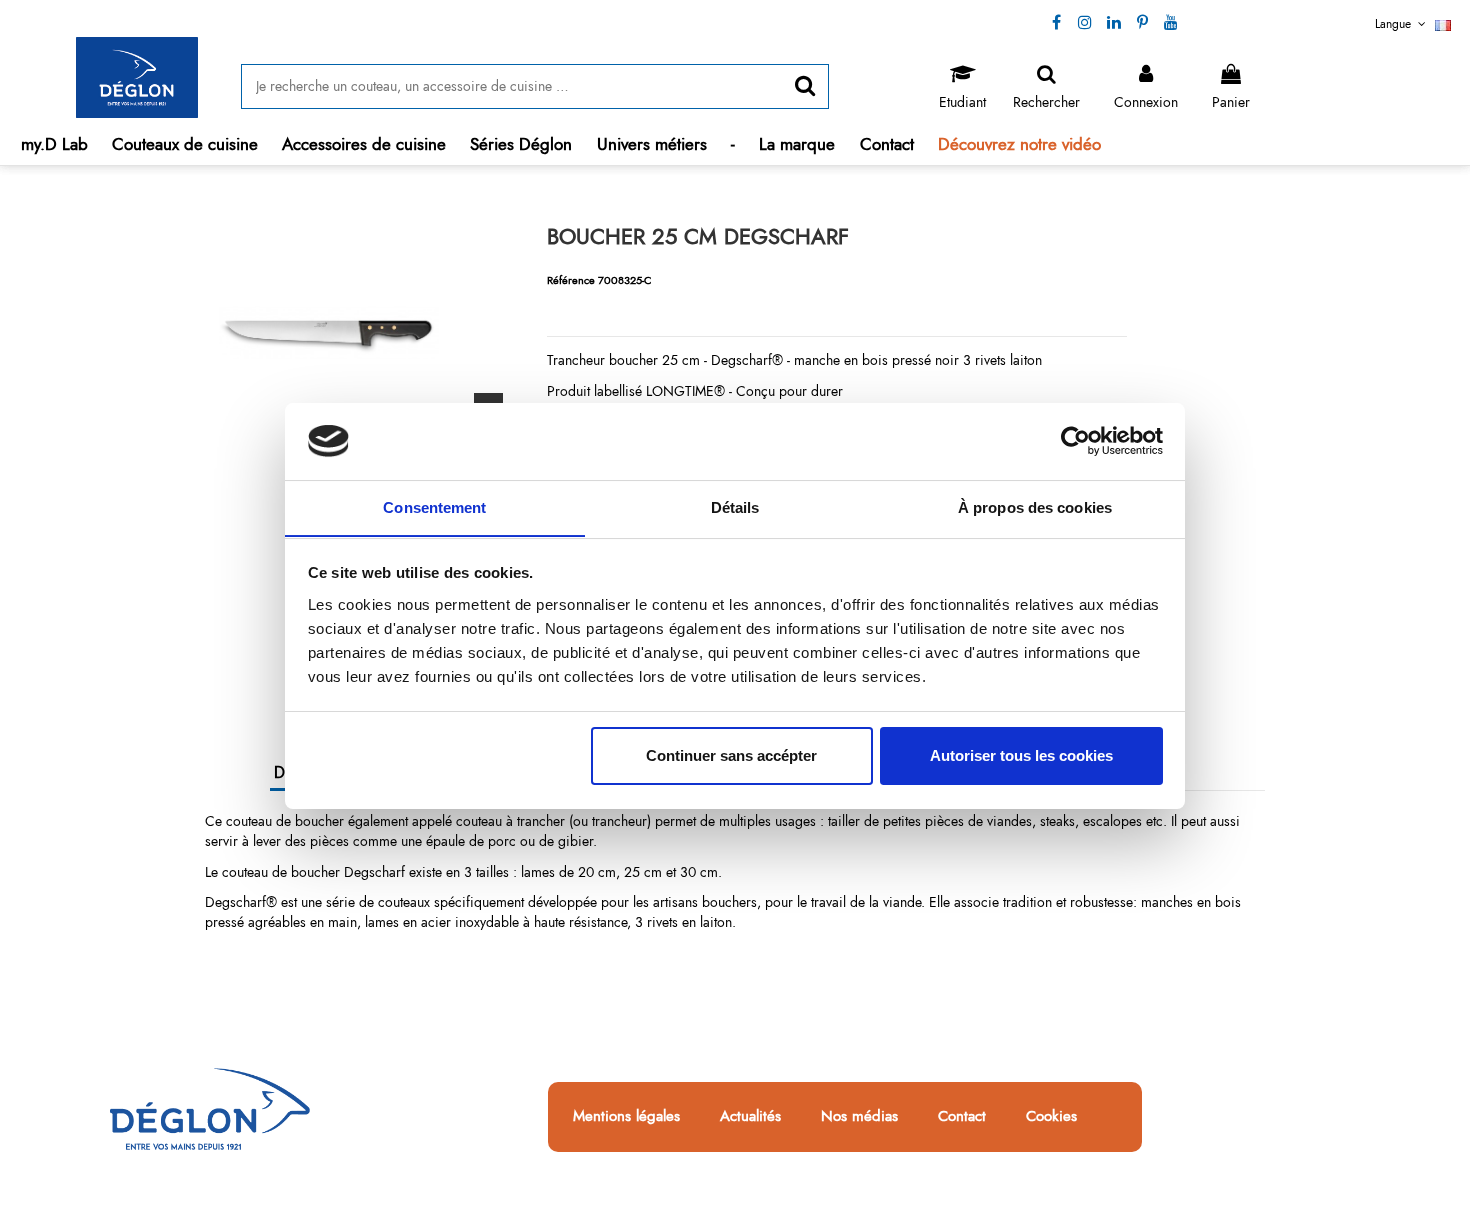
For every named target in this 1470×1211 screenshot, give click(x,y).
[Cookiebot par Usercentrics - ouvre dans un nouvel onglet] (1075, 441)
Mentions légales (626, 1117)
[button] (185, 144)
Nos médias (859, 1117)
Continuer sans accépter (731, 755)
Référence (571, 280)
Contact (962, 1117)
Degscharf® (241, 902)
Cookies (1051, 1117)
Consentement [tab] (434, 506)
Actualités (750, 1117)
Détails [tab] (735, 506)
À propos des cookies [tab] (1035, 506)
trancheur (619, 821)
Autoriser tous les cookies (1021, 755)
